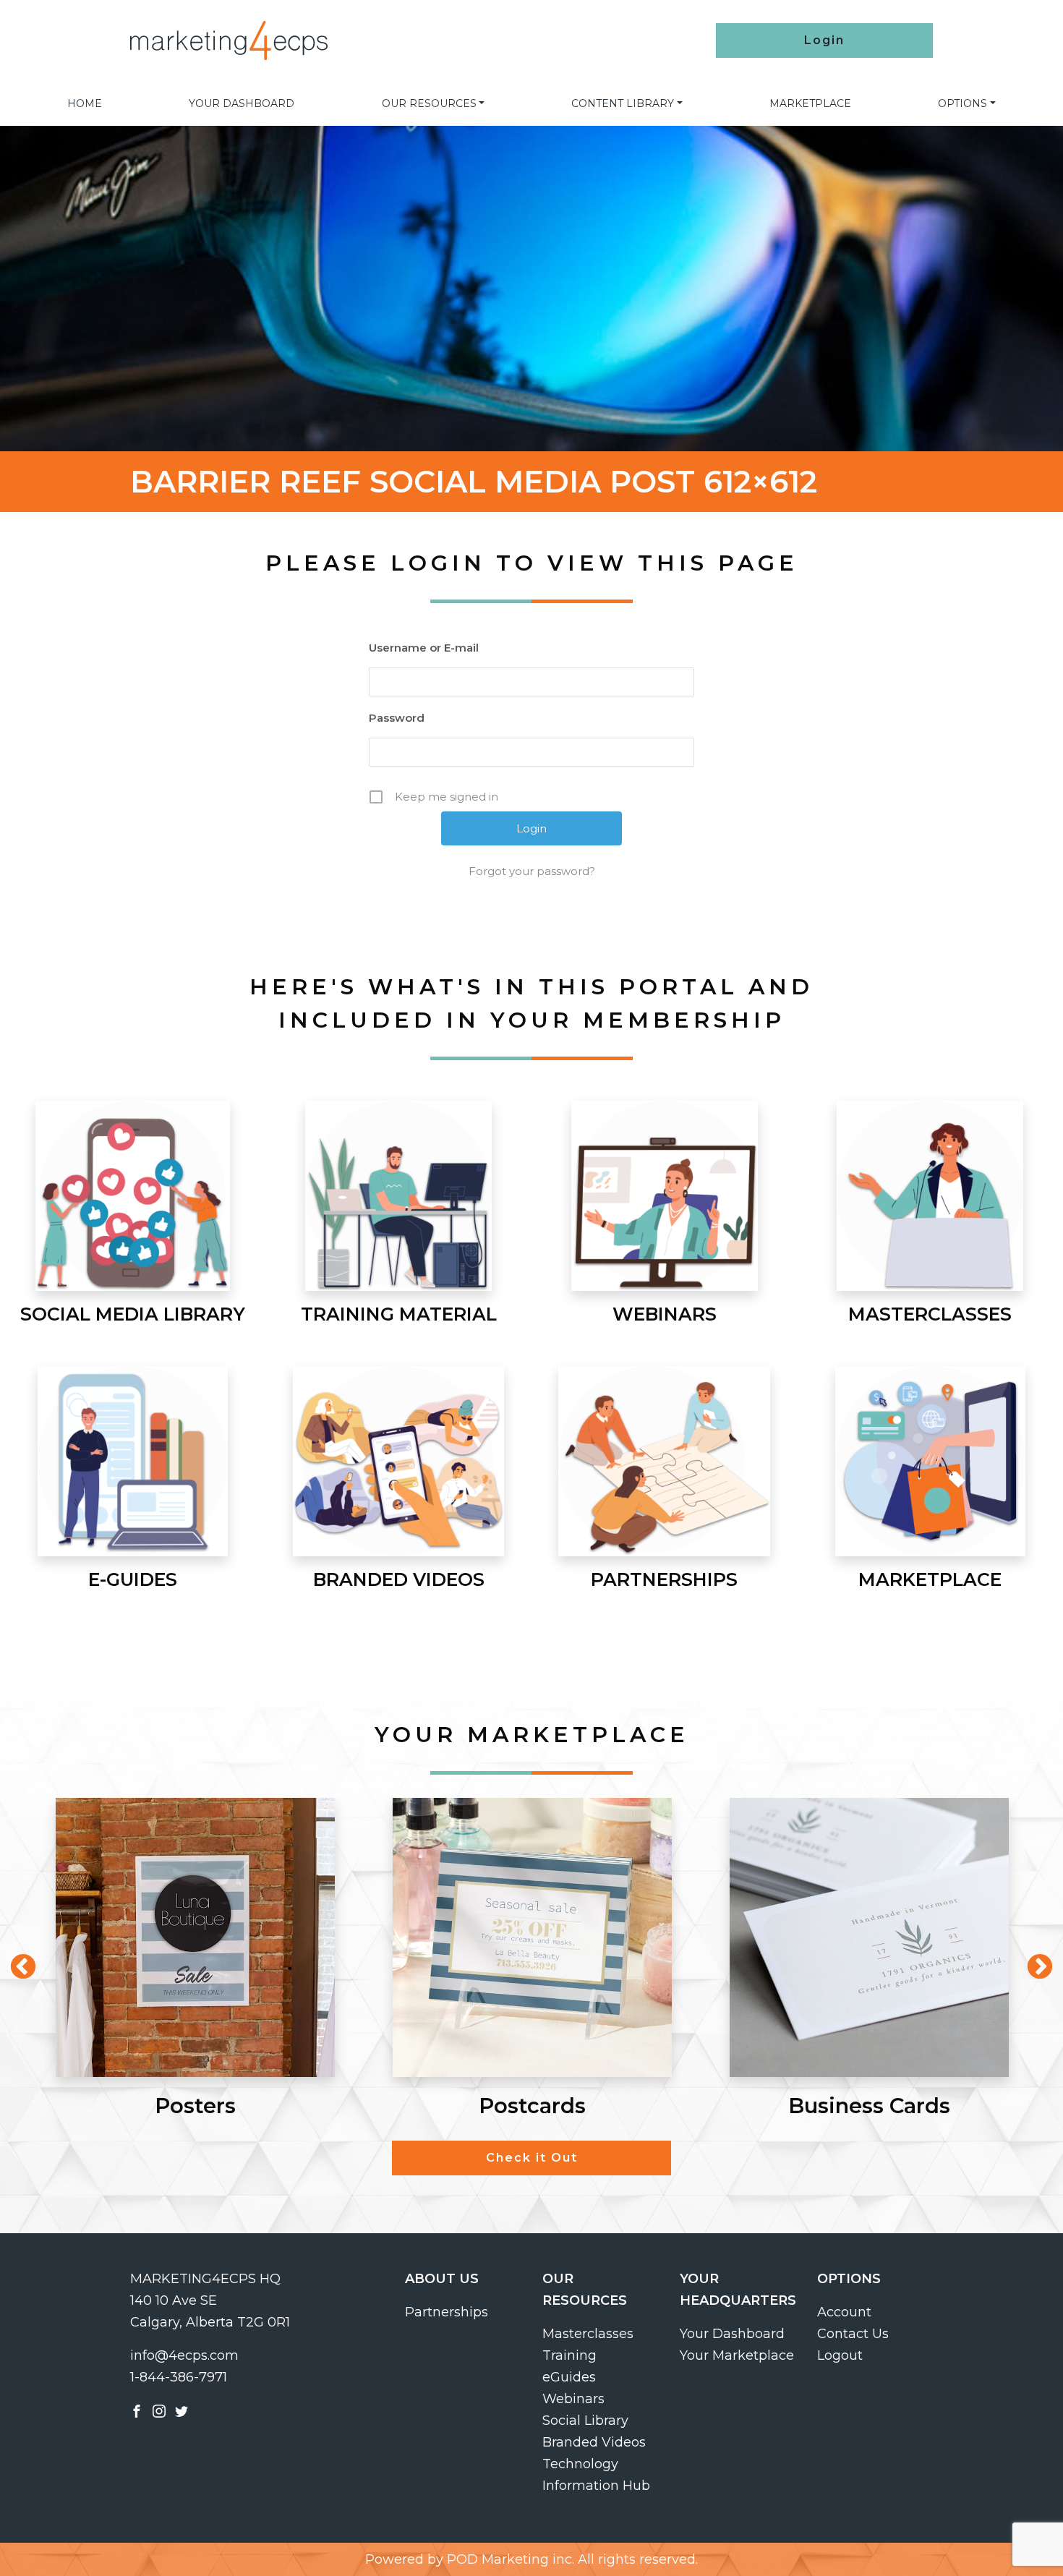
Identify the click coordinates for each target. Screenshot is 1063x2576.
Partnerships (447, 2312)
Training (569, 2355)
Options (962, 103)
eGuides (569, 2377)
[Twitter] (182, 2410)
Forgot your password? (532, 871)
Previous (16, 1961)
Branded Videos (594, 2442)
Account (844, 2312)
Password (397, 718)
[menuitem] (85, 103)
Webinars (573, 2399)
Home (85, 103)
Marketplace (810, 103)
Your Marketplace (737, 2355)
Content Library (623, 103)
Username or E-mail (424, 648)
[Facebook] (137, 2410)
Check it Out (532, 2158)
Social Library (585, 2421)
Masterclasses (588, 2334)
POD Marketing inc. (511, 2559)
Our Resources (429, 103)
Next (1033, 1961)
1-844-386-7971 (179, 2377)
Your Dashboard (242, 103)
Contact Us (853, 2334)
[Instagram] (159, 2410)
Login (824, 40)
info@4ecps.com (184, 2355)
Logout (840, 2355)
